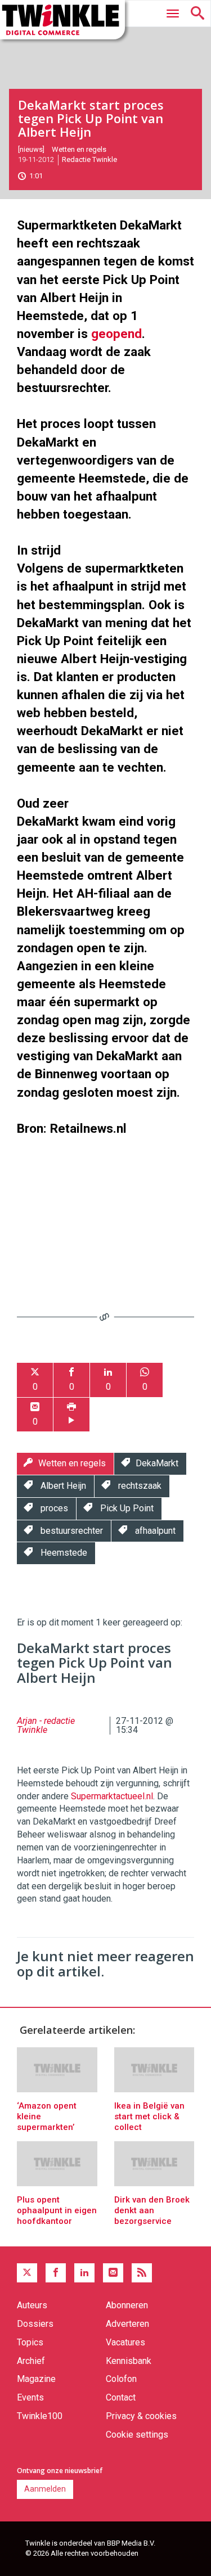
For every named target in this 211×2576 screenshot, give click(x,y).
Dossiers (35, 2324)
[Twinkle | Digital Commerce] (62, 20)
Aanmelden (45, 2489)
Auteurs (32, 2305)
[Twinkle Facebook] (56, 2273)
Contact (121, 2397)
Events (30, 2397)
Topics (30, 2342)
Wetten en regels (79, 149)
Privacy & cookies (141, 2416)
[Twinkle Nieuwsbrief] (113, 2273)
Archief (31, 2361)
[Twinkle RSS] (142, 2273)
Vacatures (125, 2342)
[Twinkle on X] (27, 2273)
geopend (116, 334)
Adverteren (127, 2324)
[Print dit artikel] (71, 1415)
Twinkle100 (40, 2416)
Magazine (36, 2379)
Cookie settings (137, 2435)
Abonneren (127, 2305)
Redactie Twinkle (89, 159)
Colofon (121, 2379)
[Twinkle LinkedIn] (84, 2273)
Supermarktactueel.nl (112, 1796)
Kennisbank (129, 2361)
